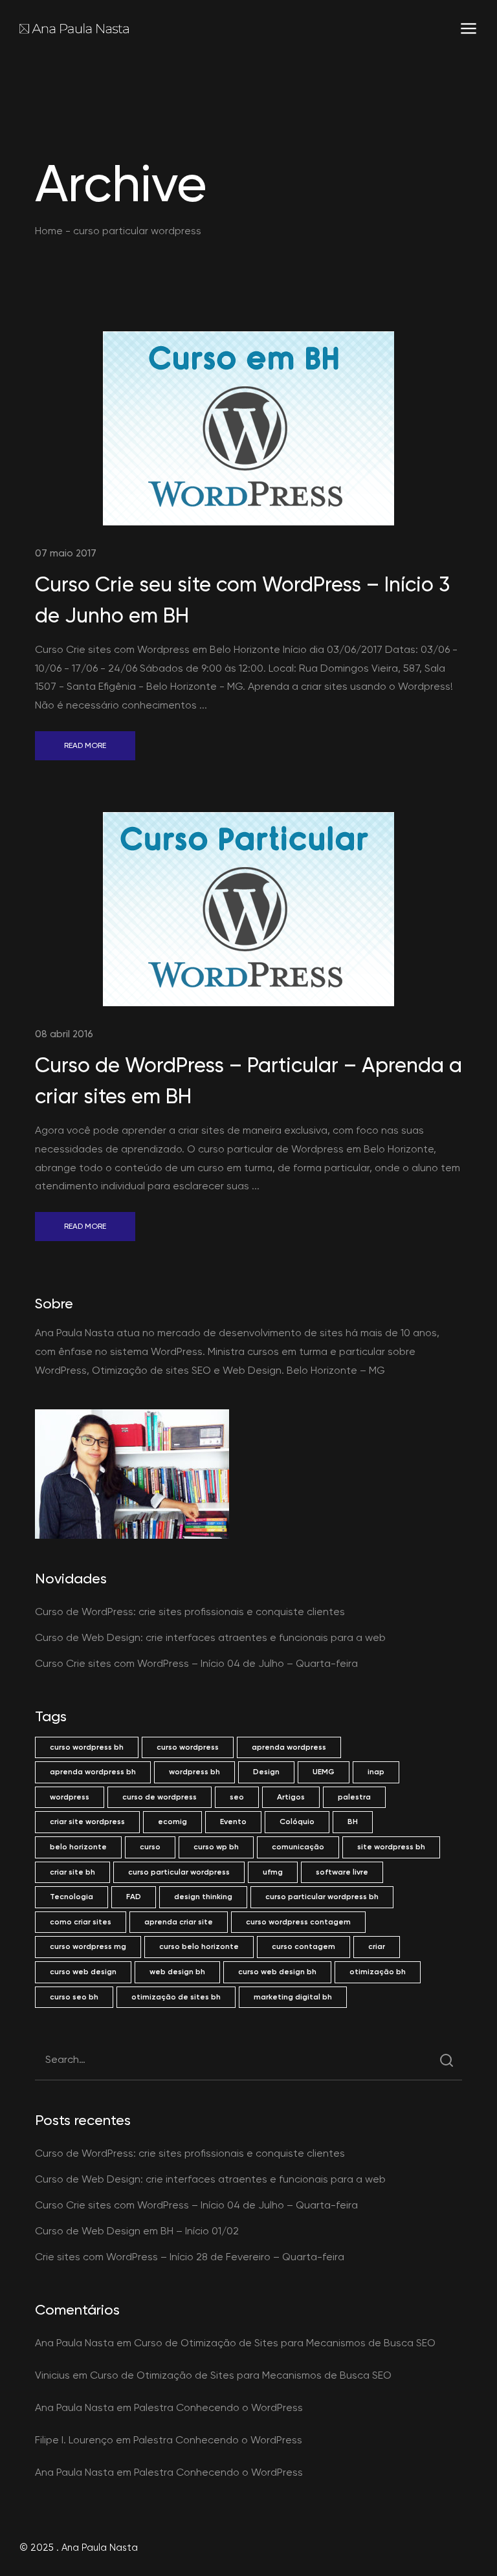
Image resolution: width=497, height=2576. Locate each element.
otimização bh (378, 1972)
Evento (233, 1822)
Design (266, 1772)
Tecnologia (72, 1897)
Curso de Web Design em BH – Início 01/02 (137, 2231)
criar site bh (72, 1872)
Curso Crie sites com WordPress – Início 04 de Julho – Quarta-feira (196, 1663)
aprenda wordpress (289, 1747)
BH (353, 1822)
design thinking (203, 1897)
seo (237, 1797)
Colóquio (297, 1822)
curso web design (83, 1972)
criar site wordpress (87, 1822)
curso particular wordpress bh (322, 1897)
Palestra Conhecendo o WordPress (218, 2407)
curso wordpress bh (87, 1747)
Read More (85, 745)
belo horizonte (78, 1847)
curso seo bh (74, 1997)
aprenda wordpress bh (93, 1772)
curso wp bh (216, 1847)
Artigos (291, 1797)
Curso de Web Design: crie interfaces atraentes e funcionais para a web (210, 1637)
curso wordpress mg (88, 1946)
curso (150, 1847)
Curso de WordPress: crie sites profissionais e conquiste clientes (190, 1612)
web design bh (177, 1972)
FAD (134, 1897)
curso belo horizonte (199, 1946)
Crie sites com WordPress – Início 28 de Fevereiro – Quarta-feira (190, 2257)
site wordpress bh (391, 1847)
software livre (342, 1872)
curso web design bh (277, 1972)
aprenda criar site (179, 1922)
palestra (354, 1797)
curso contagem (304, 1946)
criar (377, 1946)
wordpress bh (194, 1772)
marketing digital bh (293, 1997)
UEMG (324, 1772)
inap (376, 1772)
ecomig (172, 1822)
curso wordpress (188, 1747)
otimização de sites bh (176, 1997)
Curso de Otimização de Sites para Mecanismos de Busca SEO (285, 2343)
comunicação (298, 1847)
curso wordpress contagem (298, 1922)
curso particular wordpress (179, 1872)
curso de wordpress (160, 1797)
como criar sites (81, 1922)
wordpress (70, 1797)
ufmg (273, 1872)
